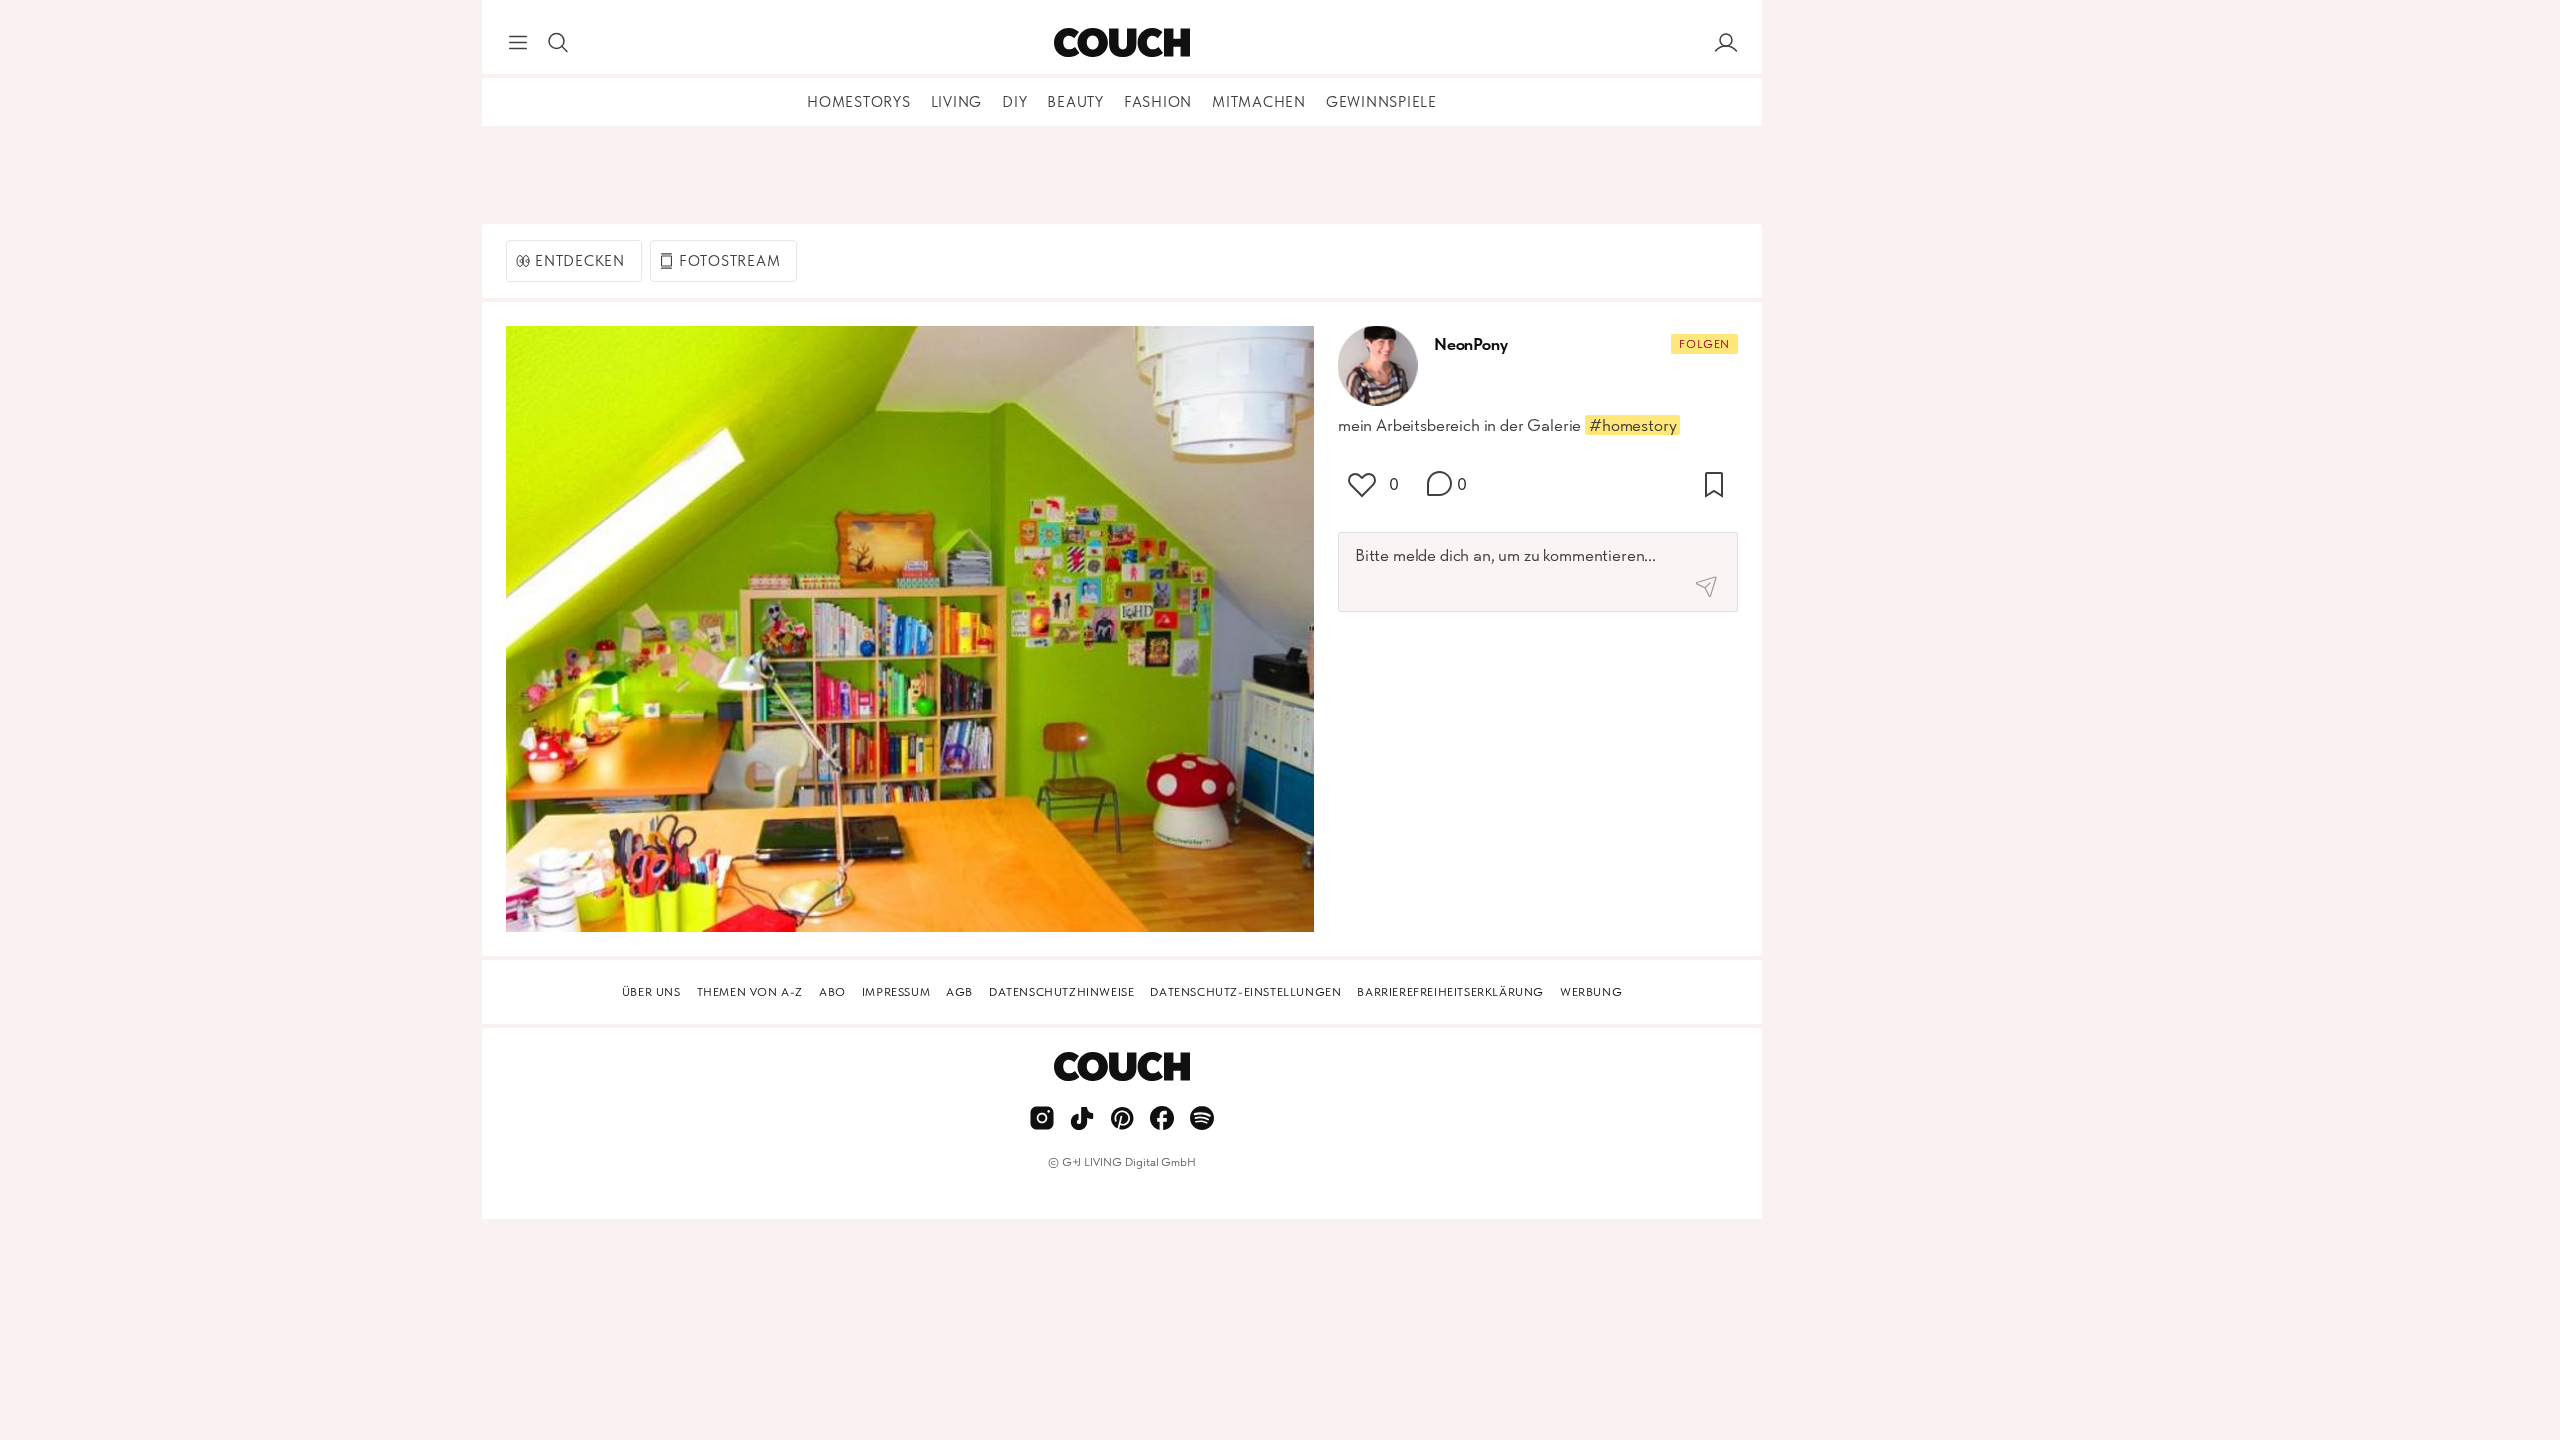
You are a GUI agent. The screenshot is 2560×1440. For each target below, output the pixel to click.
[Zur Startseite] (1121, 43)
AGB (959, 992)
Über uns (651, 992)
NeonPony (1471, 344)
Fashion (1158, 102)
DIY (1014, 102)
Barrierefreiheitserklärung (1450, 992)
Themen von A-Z (750, 992)
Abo (832, 992)
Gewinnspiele (1381, 102)
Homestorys (859, 102)
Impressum (896, 992)
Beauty (1075, 102)
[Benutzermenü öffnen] (1726, 43)
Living (957, 102)
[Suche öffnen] (558, 43)
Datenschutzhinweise (1061, 992)
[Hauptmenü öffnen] (518, 43)
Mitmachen (1259, 102)
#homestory (1632, 425)
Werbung (1591, 992)
